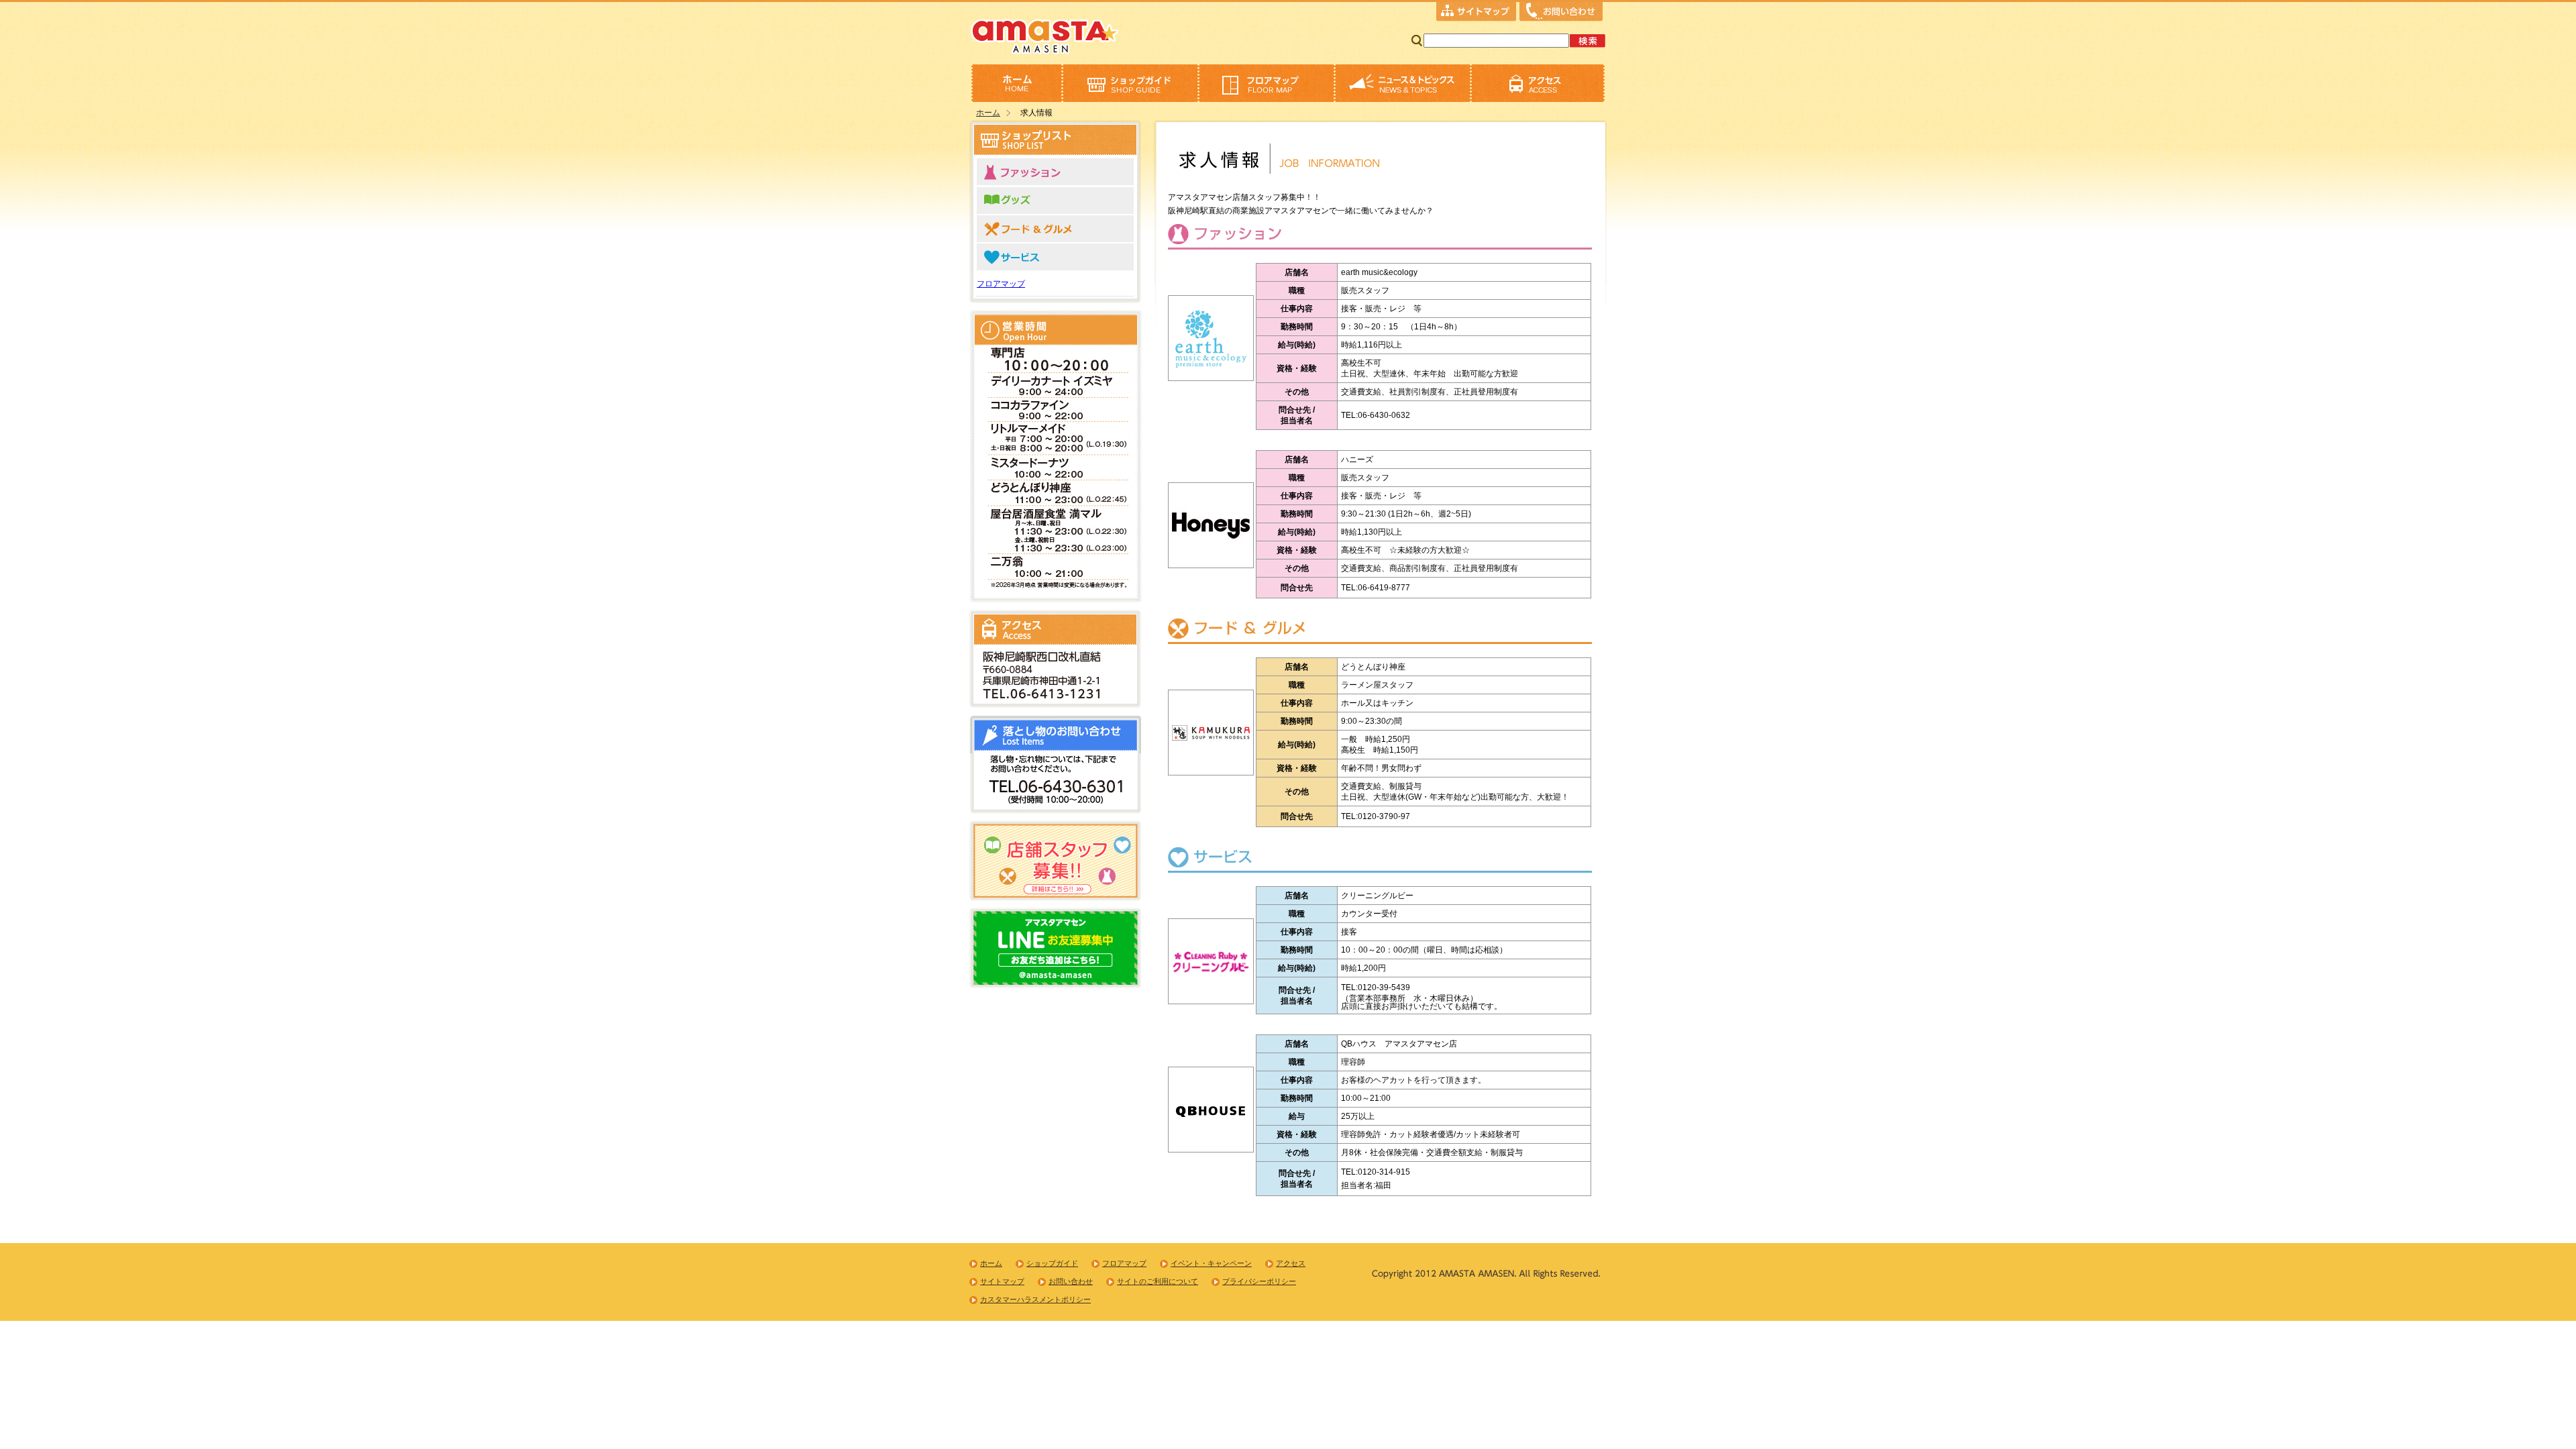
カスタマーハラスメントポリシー (1035, 1299)
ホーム (1016, 83)
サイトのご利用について (1158, 1281)
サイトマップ (1476, 13)
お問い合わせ (1561, 13)
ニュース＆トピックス (1402, 83)
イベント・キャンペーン (1211, 1263)
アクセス (1538, 83)
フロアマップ (1266, 83)
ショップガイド (1052, 1263)
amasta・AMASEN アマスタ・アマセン (1045, 35)
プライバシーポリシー (1259, 1281)
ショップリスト (1130, 83)
